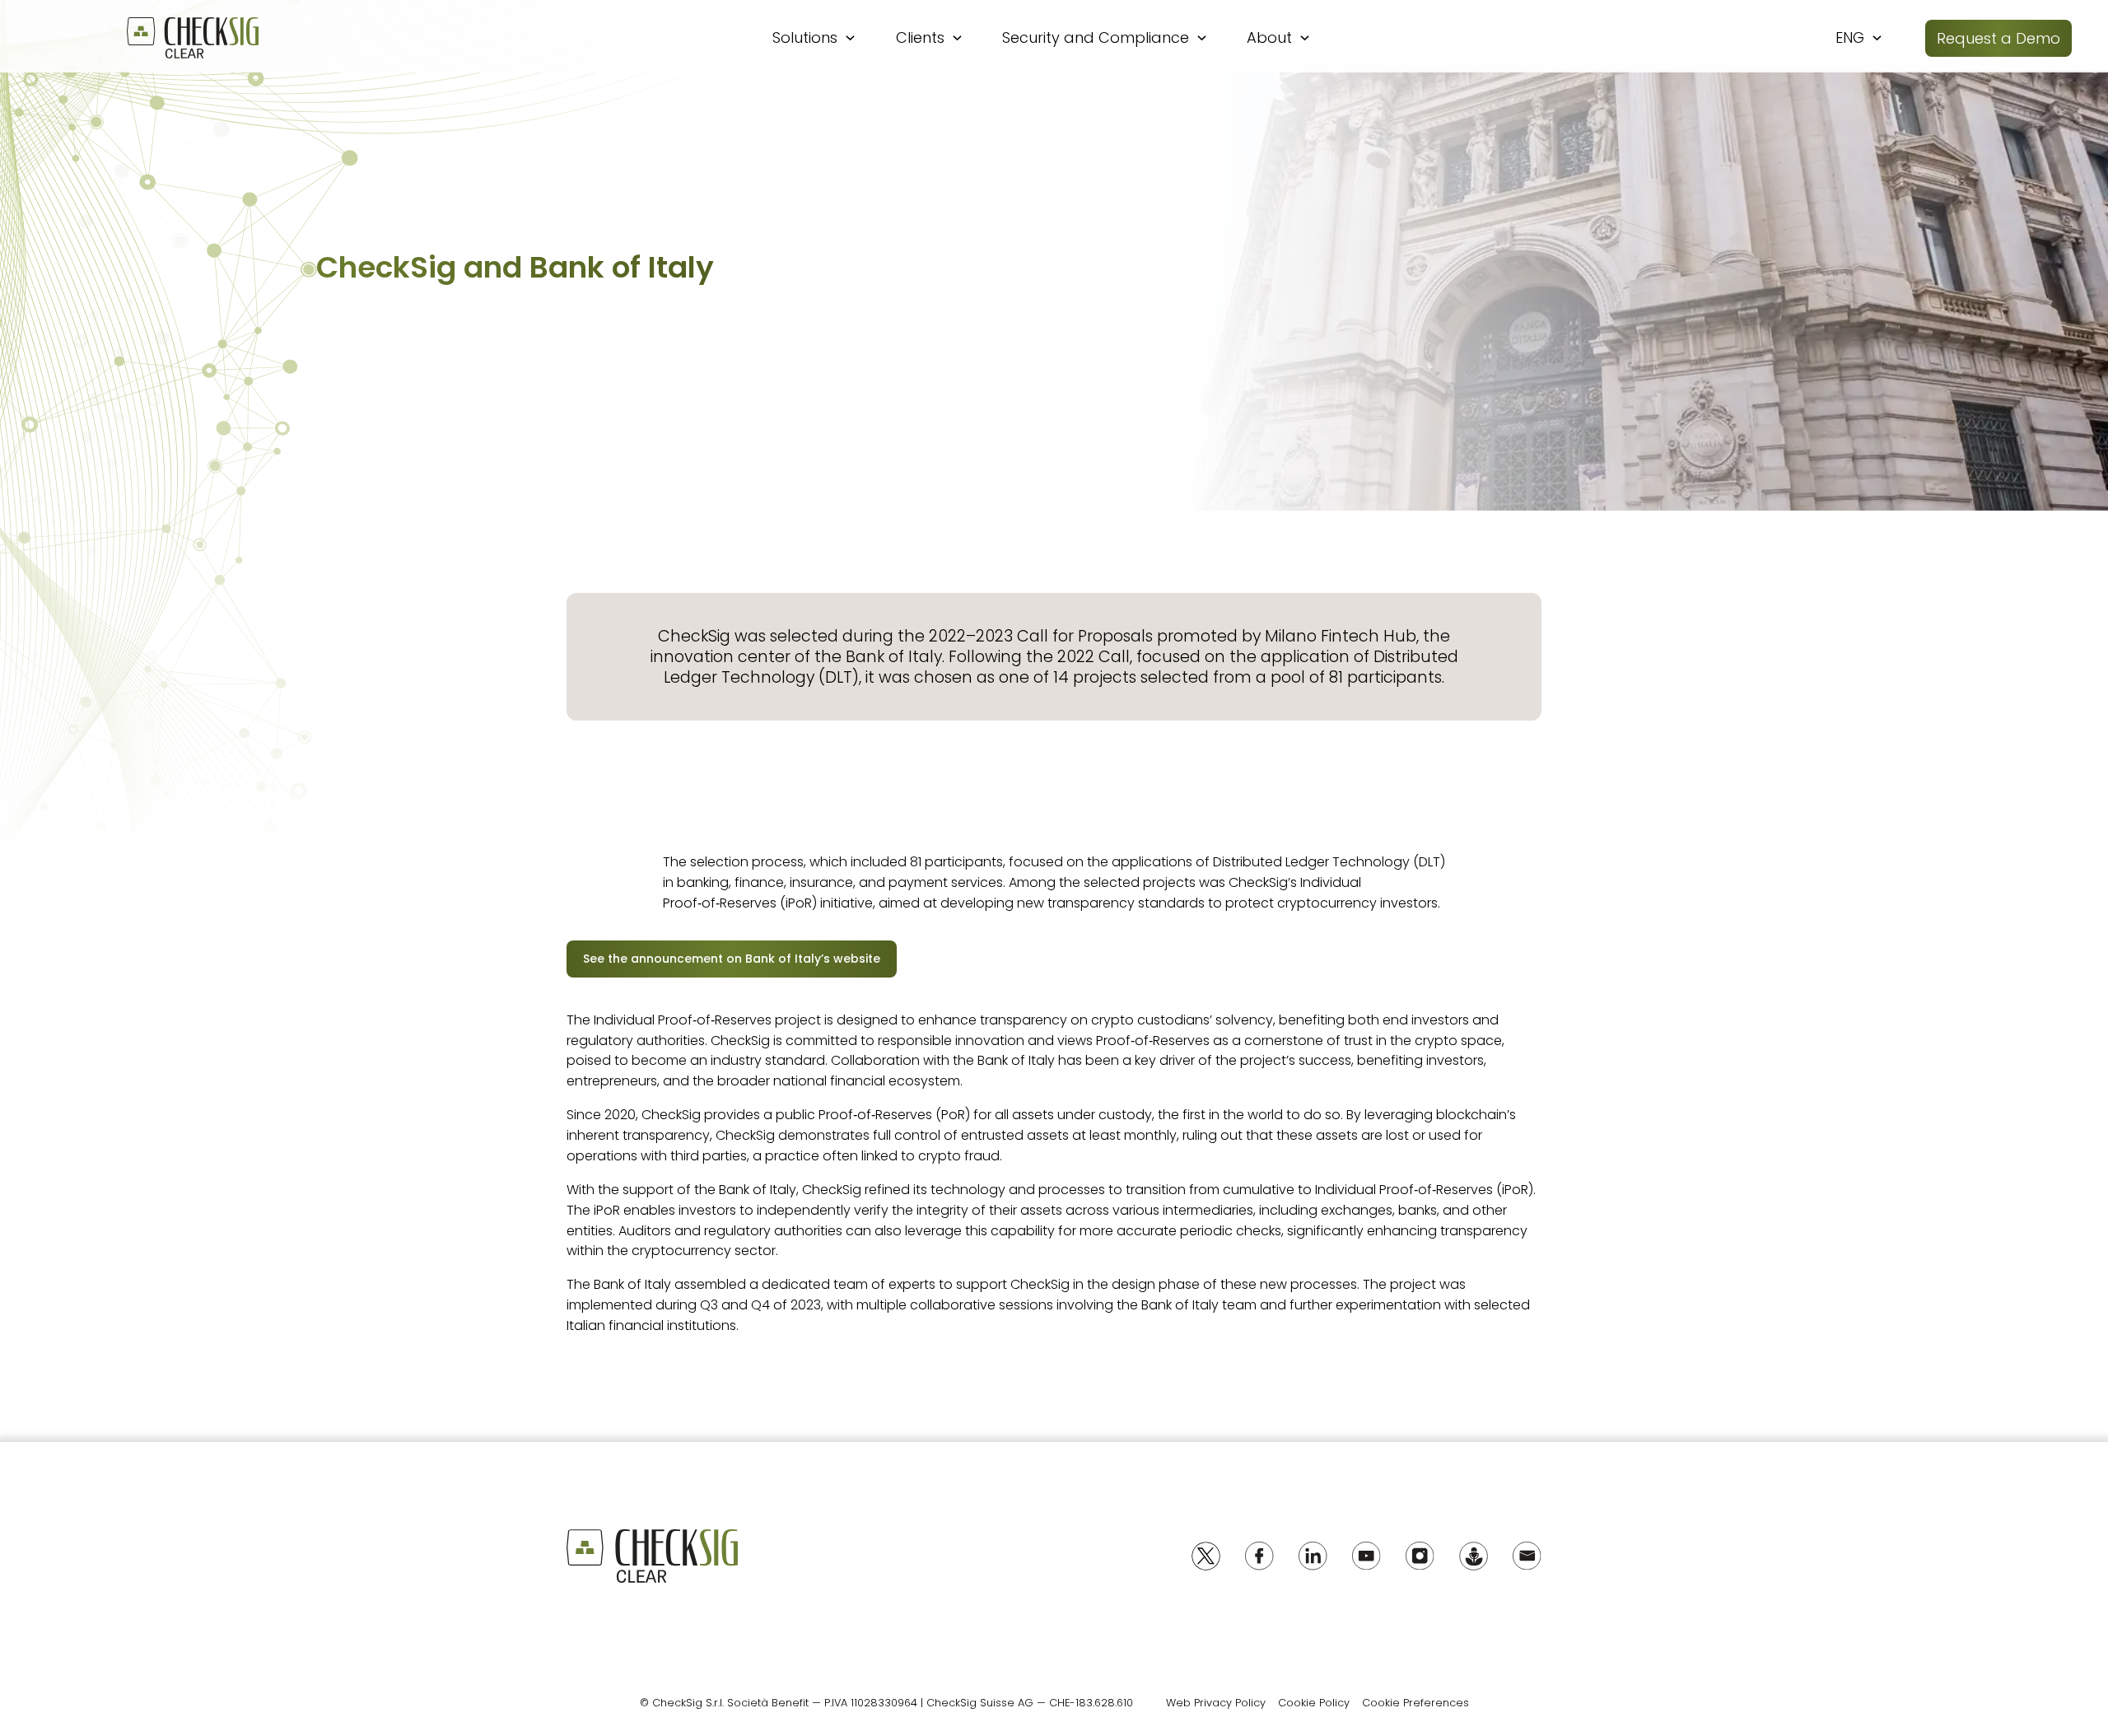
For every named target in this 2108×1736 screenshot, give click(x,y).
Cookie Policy (1314, 1703)
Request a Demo (1998, 38)
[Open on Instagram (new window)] (1420, 1556)
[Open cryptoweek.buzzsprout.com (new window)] (1474, 1556)
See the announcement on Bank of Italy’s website (732, 959)
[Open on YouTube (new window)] (1366, 1556)
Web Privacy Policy (1216, 1703)
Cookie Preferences (1415, 1703)
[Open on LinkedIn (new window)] (1313, 1556)
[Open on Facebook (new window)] (1259, 1556)
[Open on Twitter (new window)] (1206, 1556)
